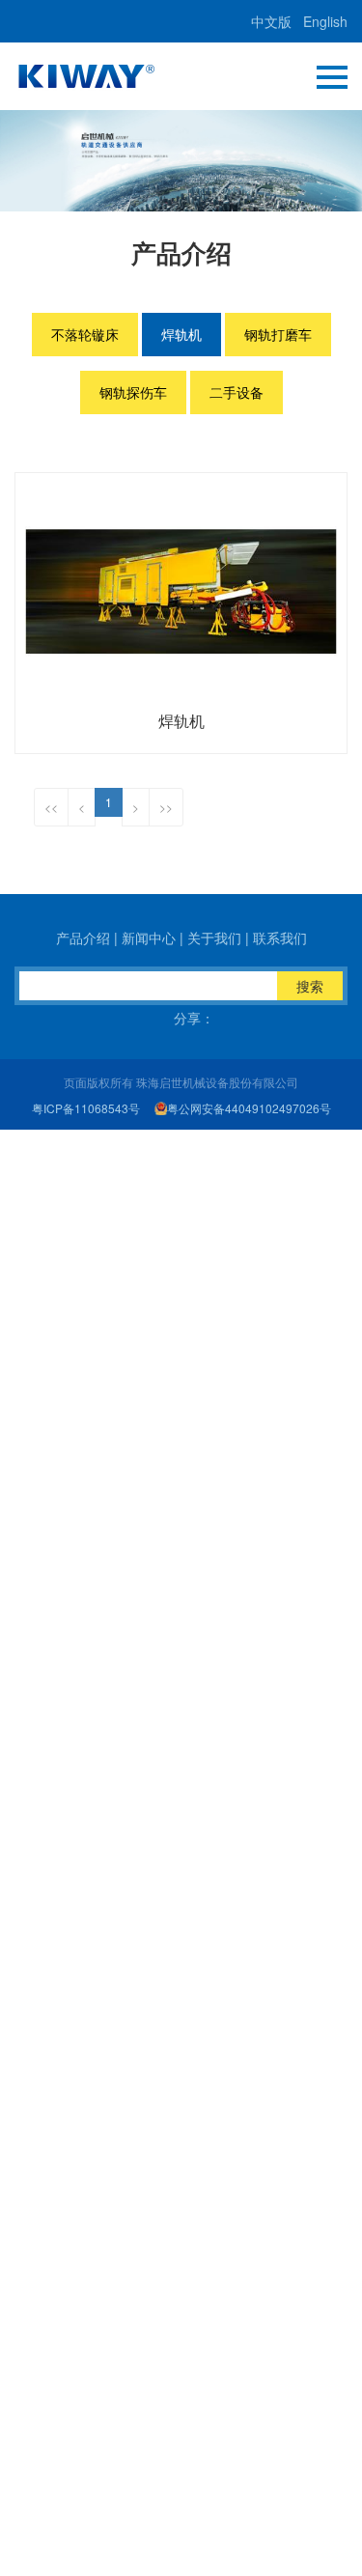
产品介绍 (83, 938)
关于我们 (214, 938)
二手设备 (237, 392)
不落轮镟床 (85, 334)
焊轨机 (181, 334)
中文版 (271, 21)
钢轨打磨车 (278, 334)
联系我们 (280, 938)
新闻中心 (149, 938)
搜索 (310, 986)
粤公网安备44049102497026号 (249, 1108)
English (325, 21)
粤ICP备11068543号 (86, 1108)
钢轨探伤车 (133, 392)
